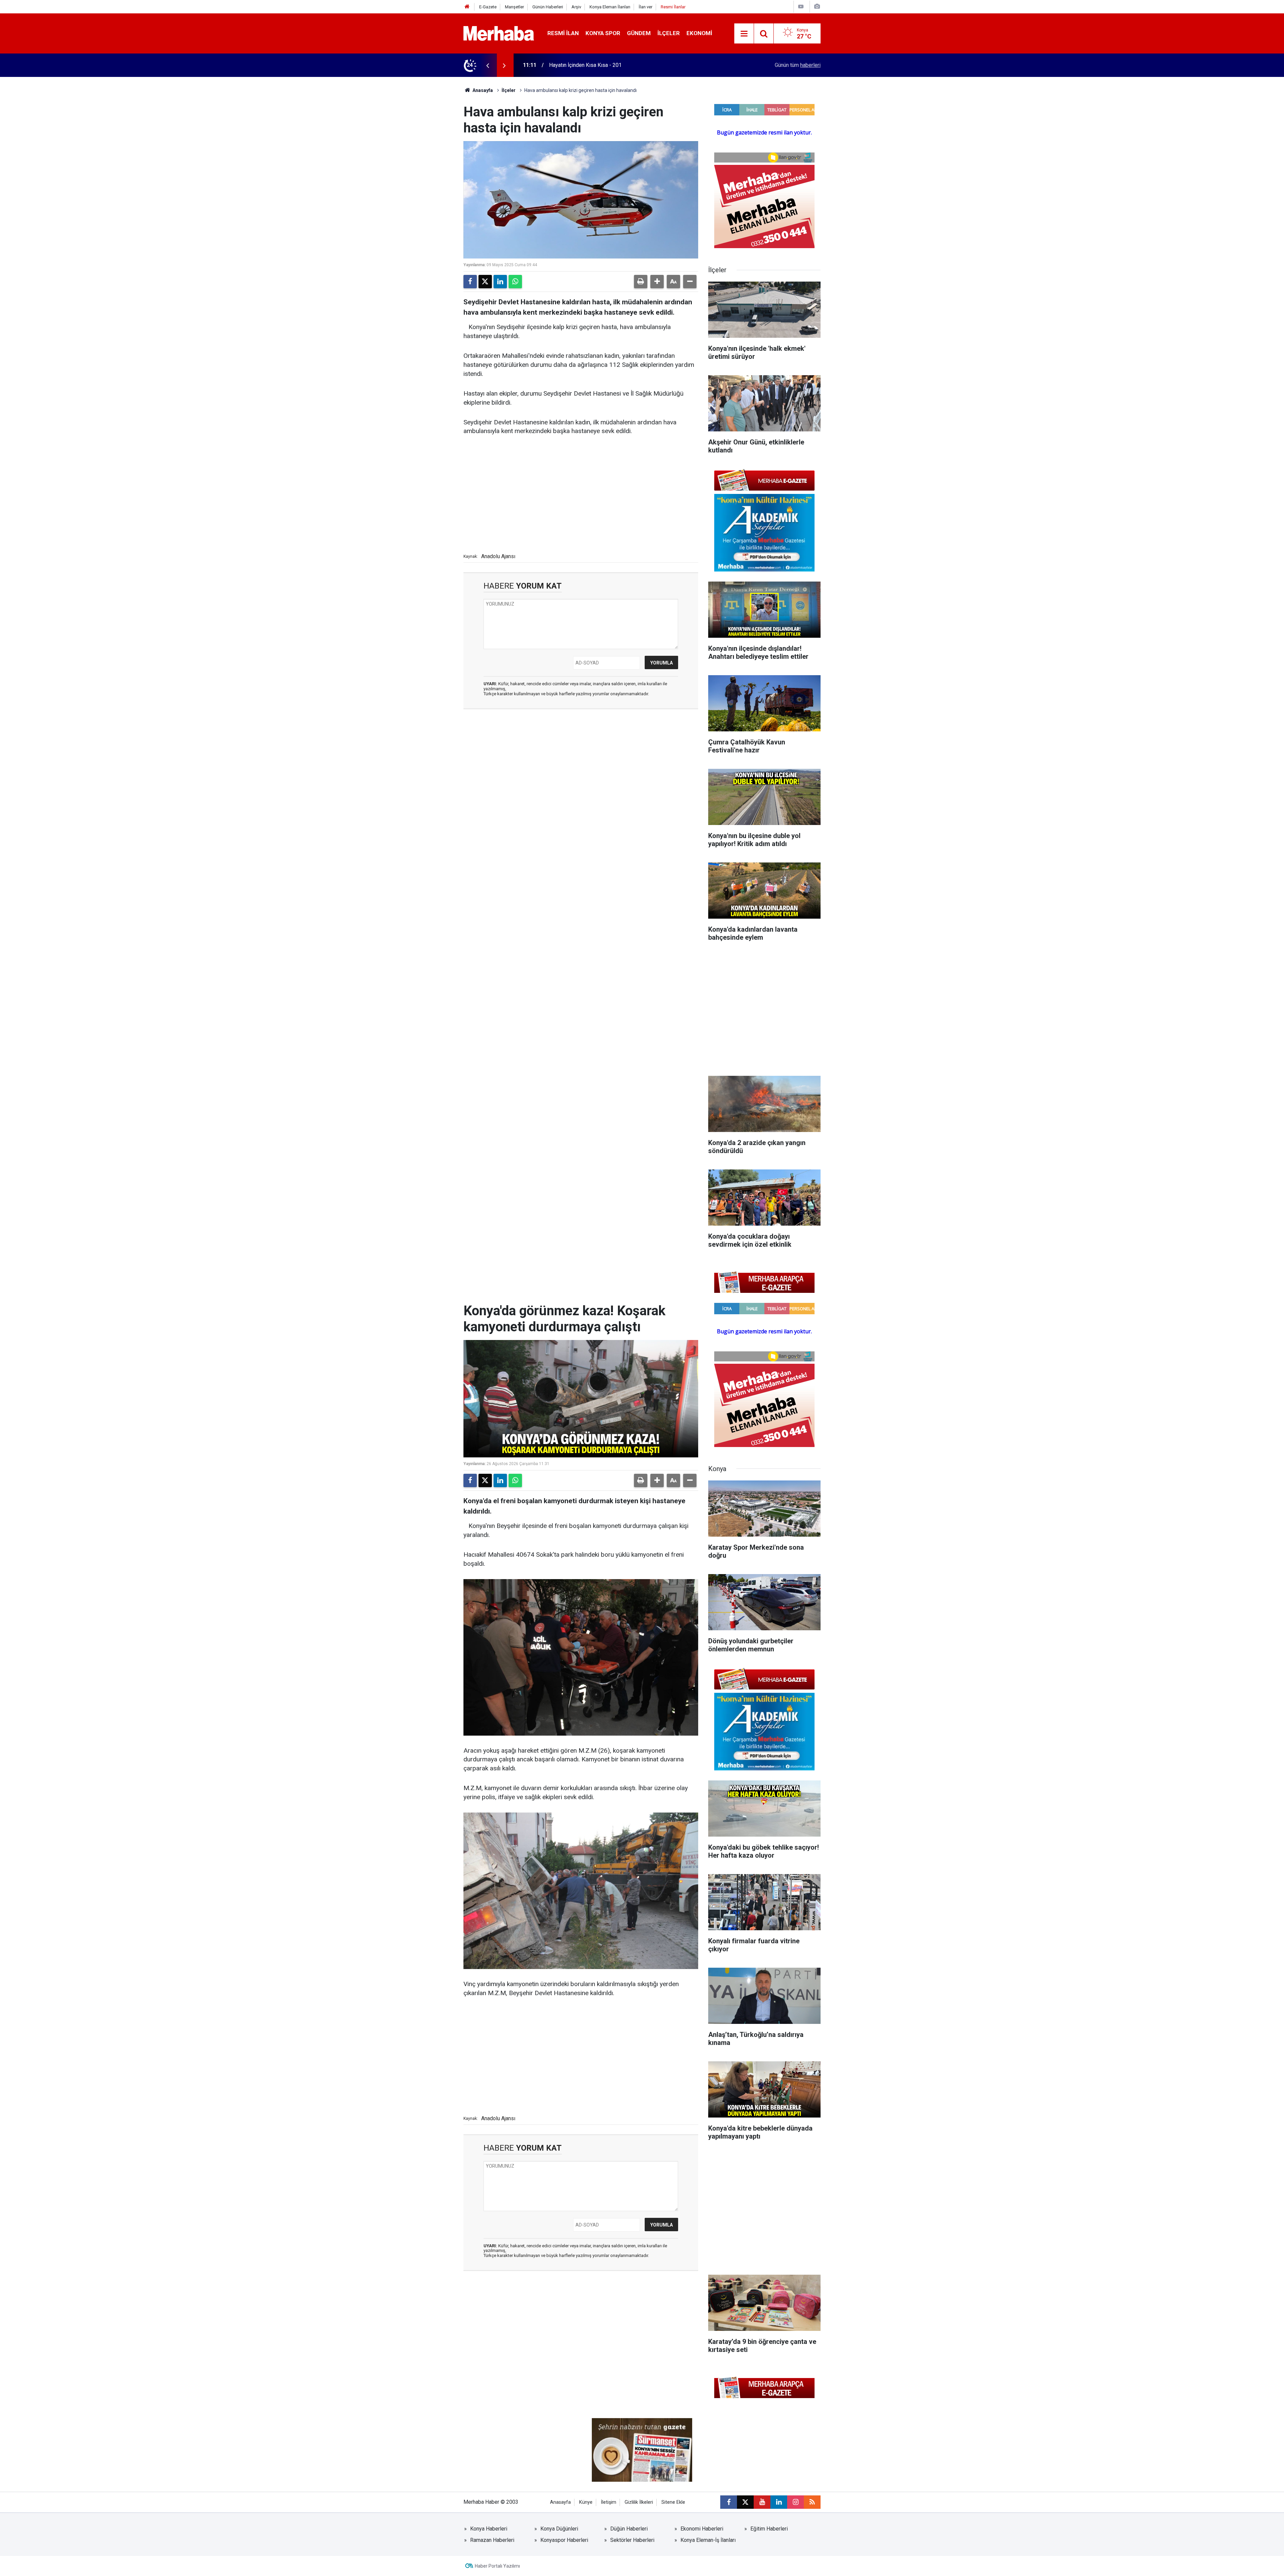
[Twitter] (485, 282)
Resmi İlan (563, 33)
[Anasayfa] (467, 7)
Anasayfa (482, 90)
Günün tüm (798, 65)
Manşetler (514, 7)
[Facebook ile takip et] (729, 2502)
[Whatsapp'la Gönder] (515, 282)
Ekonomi (699, 33)
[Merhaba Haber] (499, 33)
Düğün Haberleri (629, 2529)
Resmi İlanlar (673, 7)
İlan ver (646, 7)
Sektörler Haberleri (632, 2540)
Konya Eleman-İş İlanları (708, 2540)
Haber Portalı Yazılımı (497, 2566)
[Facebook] (470, 282)
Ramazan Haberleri (492, 2540)
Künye (586, 2502)
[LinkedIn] (500, 282)
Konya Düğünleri (559, 2529)
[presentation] (488, 65)
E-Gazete (488, 7)
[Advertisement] (581, 493)
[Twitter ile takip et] (745, 2502)
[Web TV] (801, 7)
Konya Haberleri (489, 2529)
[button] (657, 282)
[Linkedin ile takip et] (779, 2502)
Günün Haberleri (548, 7)
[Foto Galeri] (817, 7)
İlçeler (669, 33)
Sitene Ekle (673, 2502)
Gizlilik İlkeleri (639, 2502)
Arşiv (576, 7)
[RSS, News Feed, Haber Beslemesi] (812, 2502)
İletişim (609, 2502)
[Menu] (744, 34)
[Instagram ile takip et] (795, 2502)
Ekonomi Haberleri (702, 2529)
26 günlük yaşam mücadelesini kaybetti (595, 65)
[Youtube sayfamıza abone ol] (762, 2502)
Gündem (639, 33)
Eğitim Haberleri (769, 2529)
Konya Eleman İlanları (610, 7)
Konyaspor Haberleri (564, 2540)
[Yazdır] (641, 282)
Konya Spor (603, 33)
